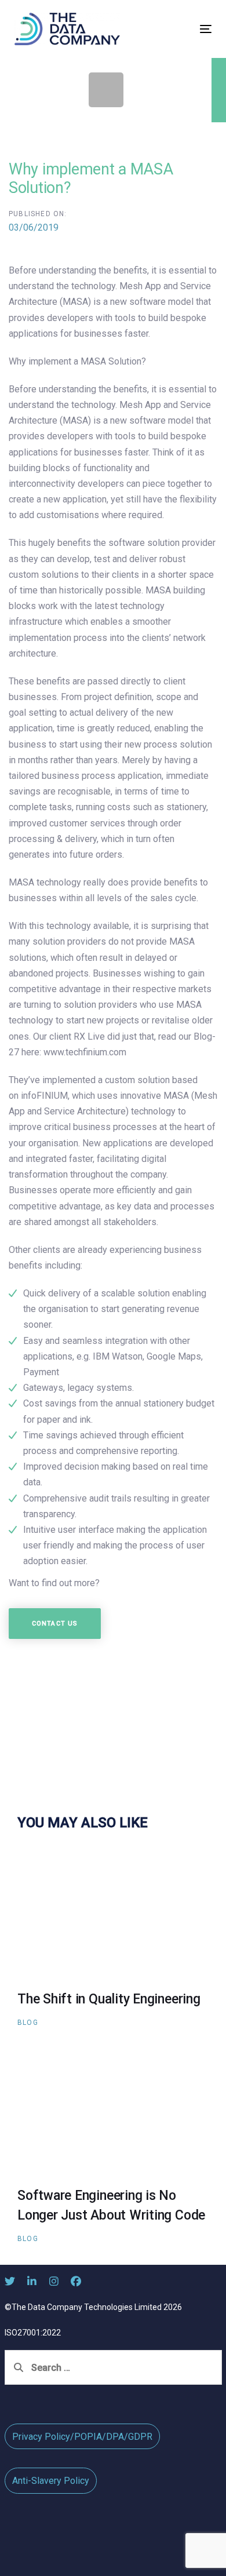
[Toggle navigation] (179, 29)
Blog (28, 2023)
